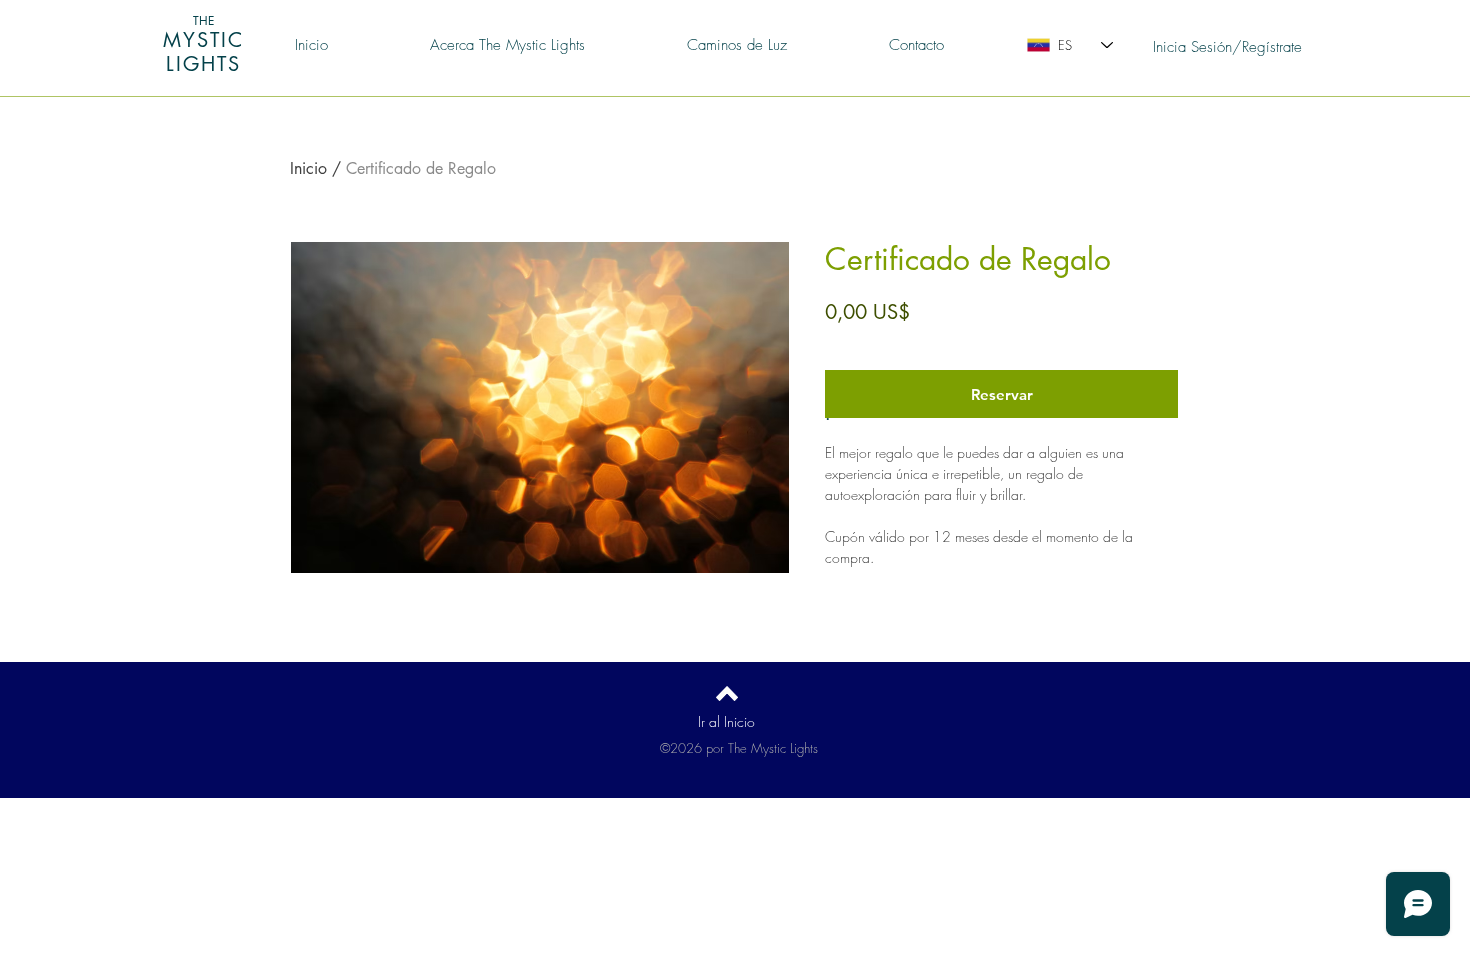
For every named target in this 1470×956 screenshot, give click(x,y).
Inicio (308, 168)
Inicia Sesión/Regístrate (1227, 47)
